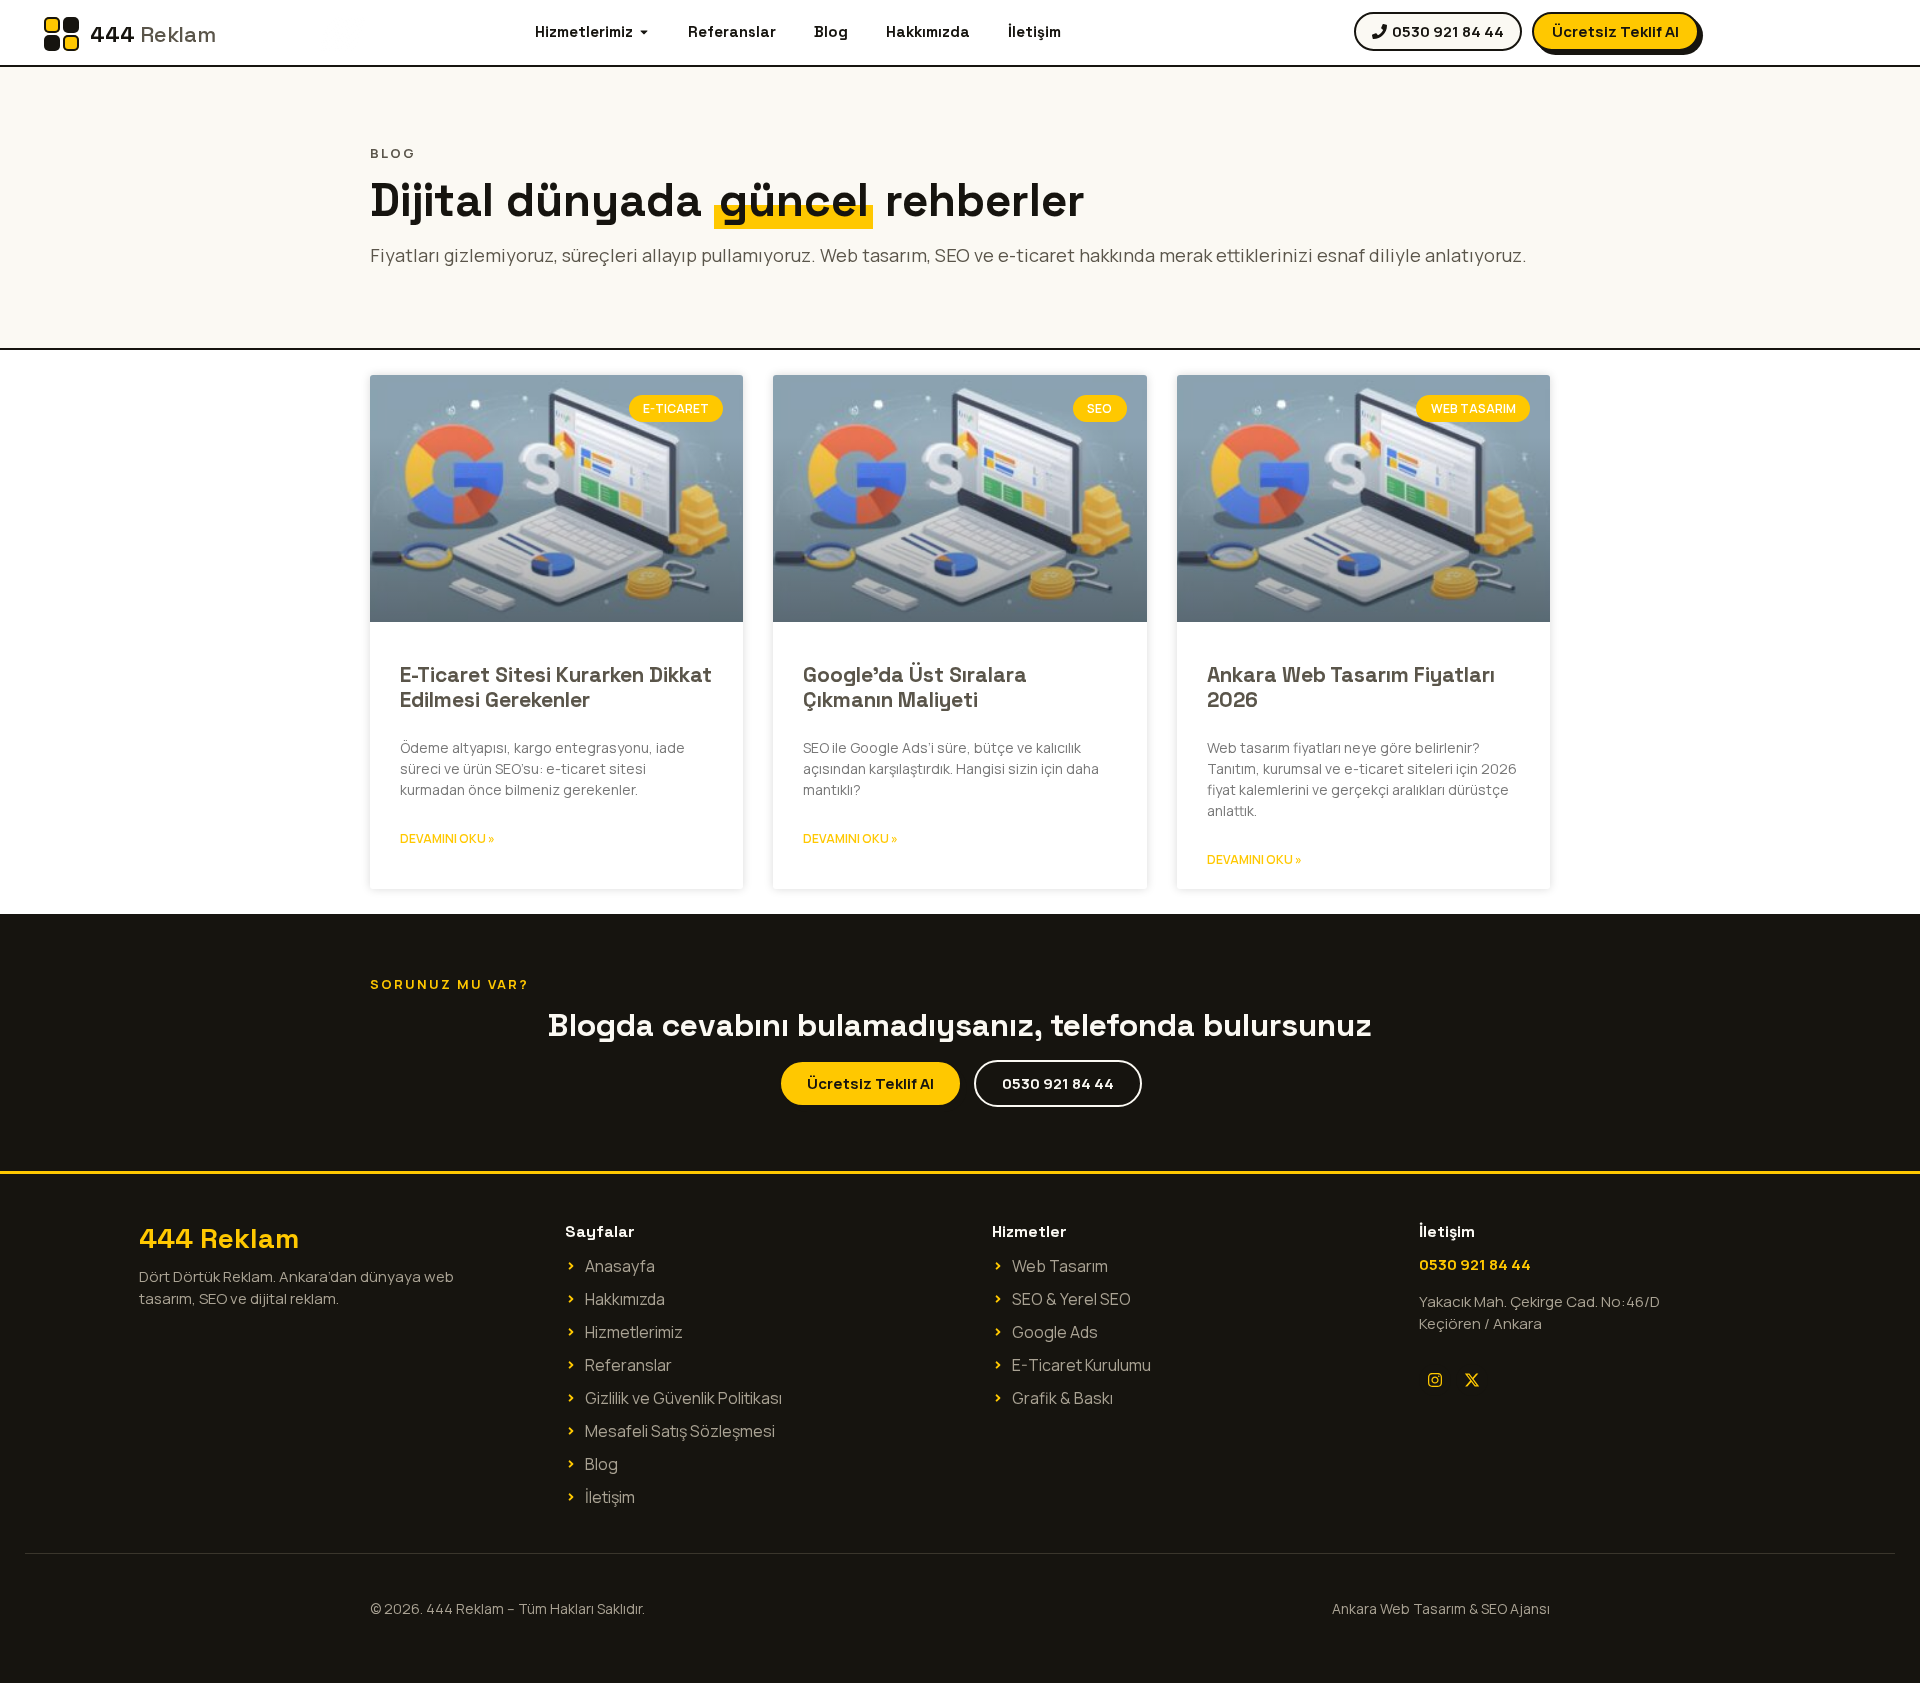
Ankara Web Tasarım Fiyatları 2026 (1351, 687)
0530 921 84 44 (1475, 1264)
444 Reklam (219, 1238)
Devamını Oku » (447, 838)
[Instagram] (1435, 1380)
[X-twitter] (1472, 1380)
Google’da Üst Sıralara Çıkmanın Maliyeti (915, 687)
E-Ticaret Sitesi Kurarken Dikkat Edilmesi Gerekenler (556, 687)
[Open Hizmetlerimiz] (644, 32)
